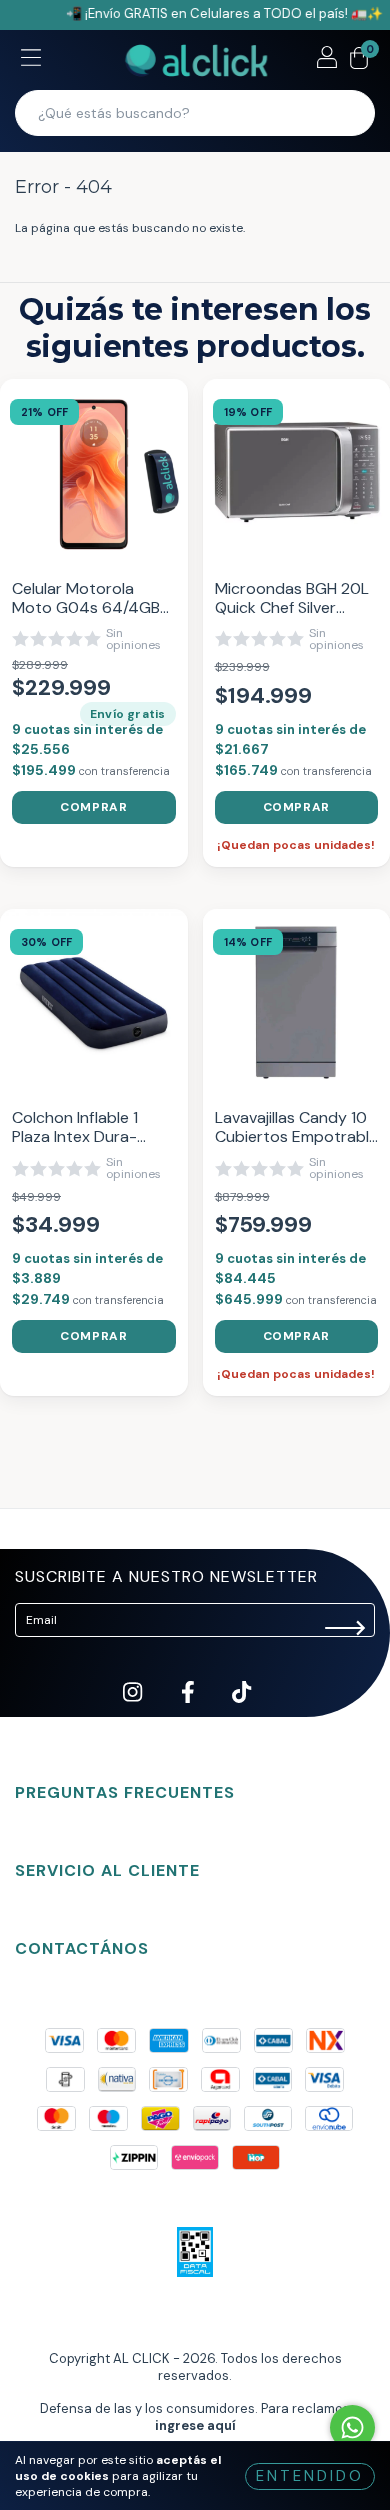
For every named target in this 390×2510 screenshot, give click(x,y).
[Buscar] (347, 113)
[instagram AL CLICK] (134, 1708)
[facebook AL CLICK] (189, 1708)
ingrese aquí (195, 2425)
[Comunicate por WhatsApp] (352, 2427)
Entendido (310, 2476)
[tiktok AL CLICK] (241, 1708)
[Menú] (31, 60)
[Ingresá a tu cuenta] (327, 60)
